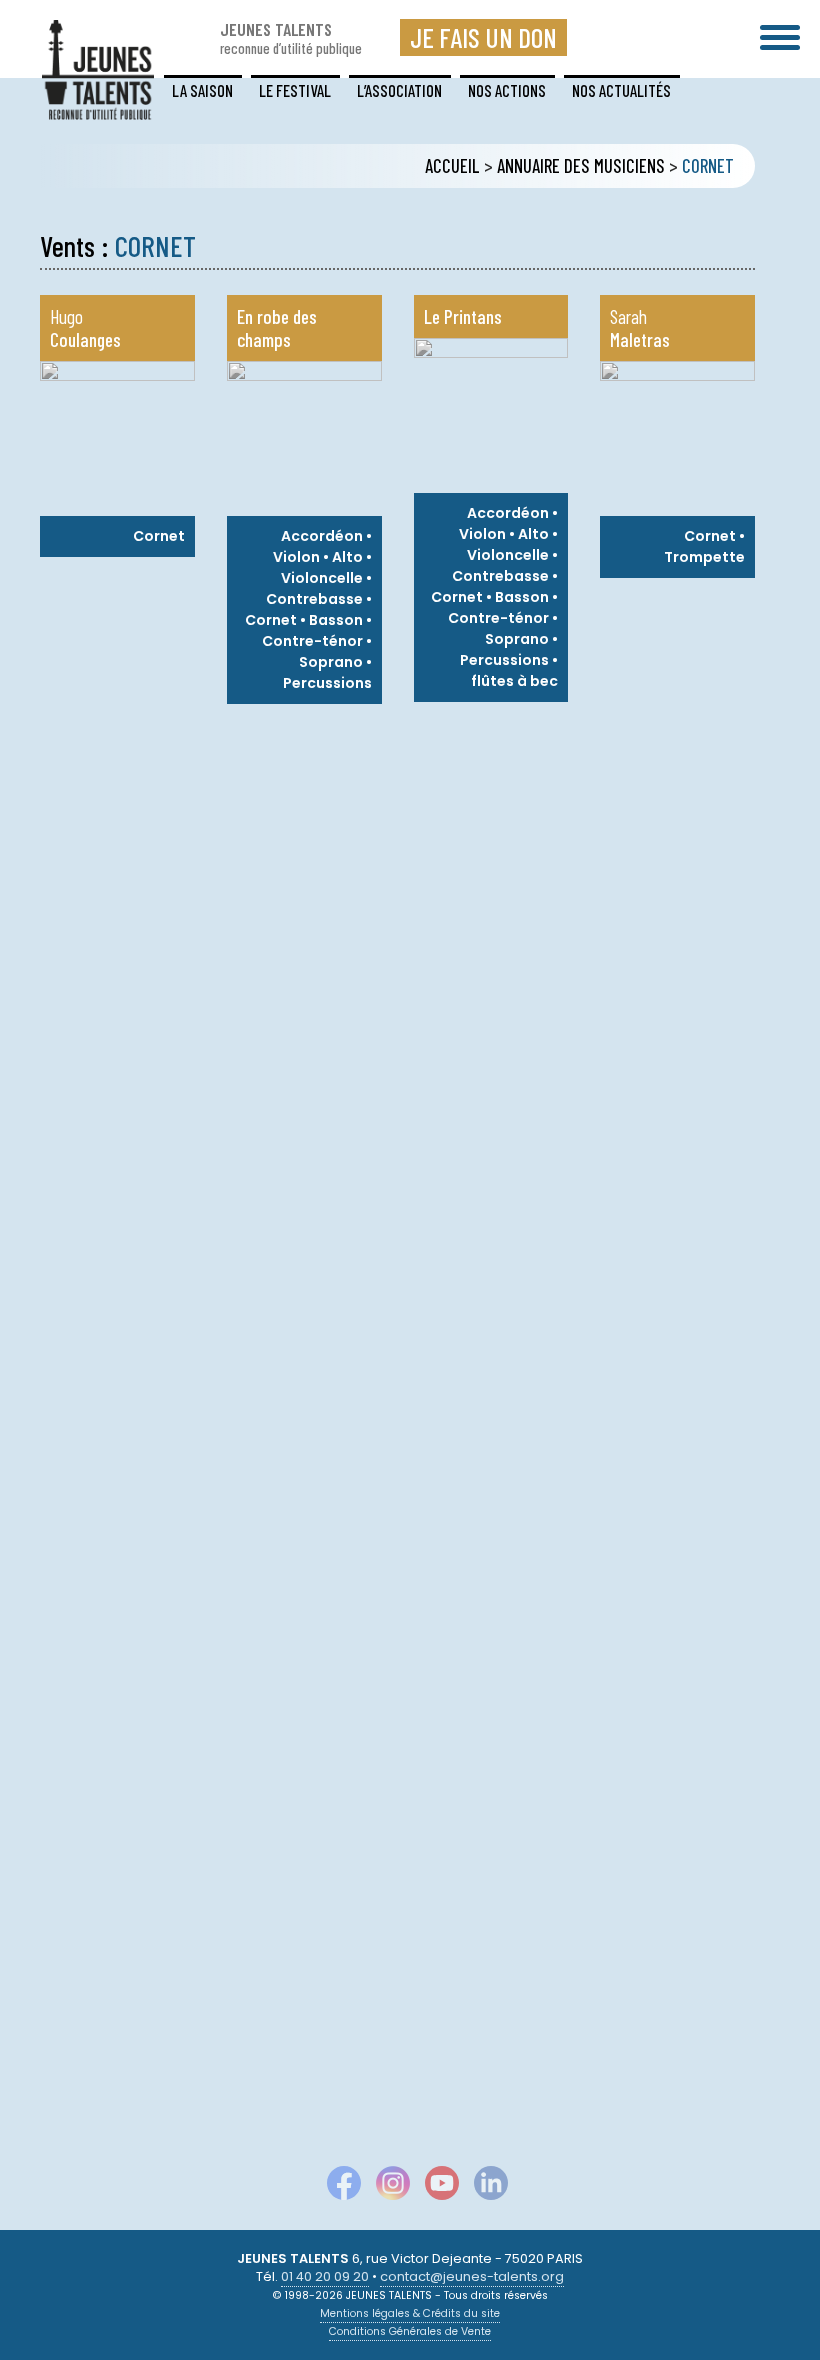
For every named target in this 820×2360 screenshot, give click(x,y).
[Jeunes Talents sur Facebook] (336, 2187)
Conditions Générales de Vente (410, 2331)
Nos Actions (507, 90)
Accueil (452, 166)
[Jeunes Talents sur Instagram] (385, 2187)
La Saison (202, 90)
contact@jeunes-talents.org (472, 2276)
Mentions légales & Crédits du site (410, 2313)
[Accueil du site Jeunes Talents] (98, 107)
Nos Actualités (621, 90)
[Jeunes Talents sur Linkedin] (483, 2187)
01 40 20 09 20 (325, 2276)
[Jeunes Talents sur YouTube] (434, 2187)
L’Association (399, 90)
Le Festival (295, 90)
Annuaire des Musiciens (581, 166)
